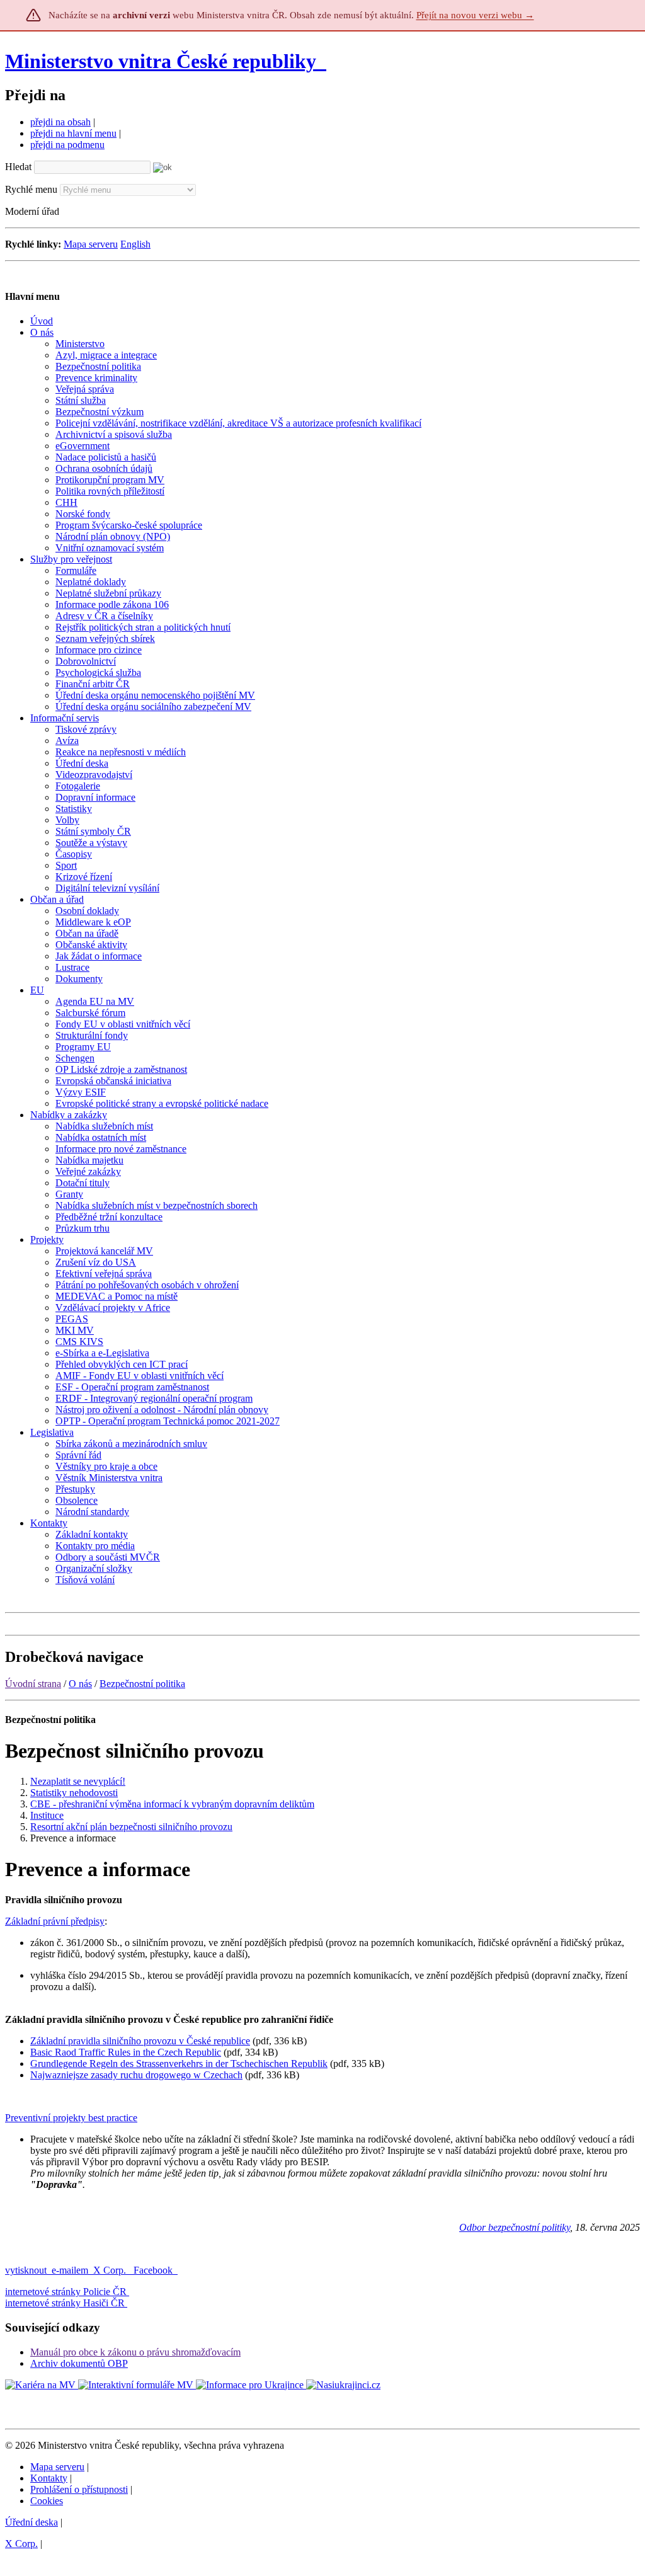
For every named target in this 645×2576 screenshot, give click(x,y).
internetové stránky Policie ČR (66, 2292)
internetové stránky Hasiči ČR (65, 2303)
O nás (80, 1684)
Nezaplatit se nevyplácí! (78, 1781)
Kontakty (49, 2478)
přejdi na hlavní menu (73, 133)
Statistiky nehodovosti (74, 1793)
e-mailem (70, 2270)
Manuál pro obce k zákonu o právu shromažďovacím (135, 2352)
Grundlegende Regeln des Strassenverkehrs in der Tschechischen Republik (179, 2064)
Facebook (154, 2270)
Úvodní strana (33, 1684)
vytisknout (26, 2270)
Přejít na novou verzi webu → (475, 15)
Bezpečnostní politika (142, 1684)
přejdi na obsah (60, 122)
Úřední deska (31, 2522)
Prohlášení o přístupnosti (79, 2489)
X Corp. (111, 2270)
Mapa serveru (91, 244)
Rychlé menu (31, 189)
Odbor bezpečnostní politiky (515, 2227)
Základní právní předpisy (55, 1921)
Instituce (47, 1815)
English (135, 244)
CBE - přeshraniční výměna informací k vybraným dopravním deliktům (172, 1804)
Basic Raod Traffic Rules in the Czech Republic (126, 2052)
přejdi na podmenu (67, 145)
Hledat (18, 167)
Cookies (47, 2501)
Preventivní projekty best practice (71, 2118)
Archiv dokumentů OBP (79, 2363)
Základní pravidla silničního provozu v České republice (140, 2041)
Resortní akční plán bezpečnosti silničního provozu (131, 1827)
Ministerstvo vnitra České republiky (161, 61)
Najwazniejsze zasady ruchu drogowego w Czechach (136, 2075)
